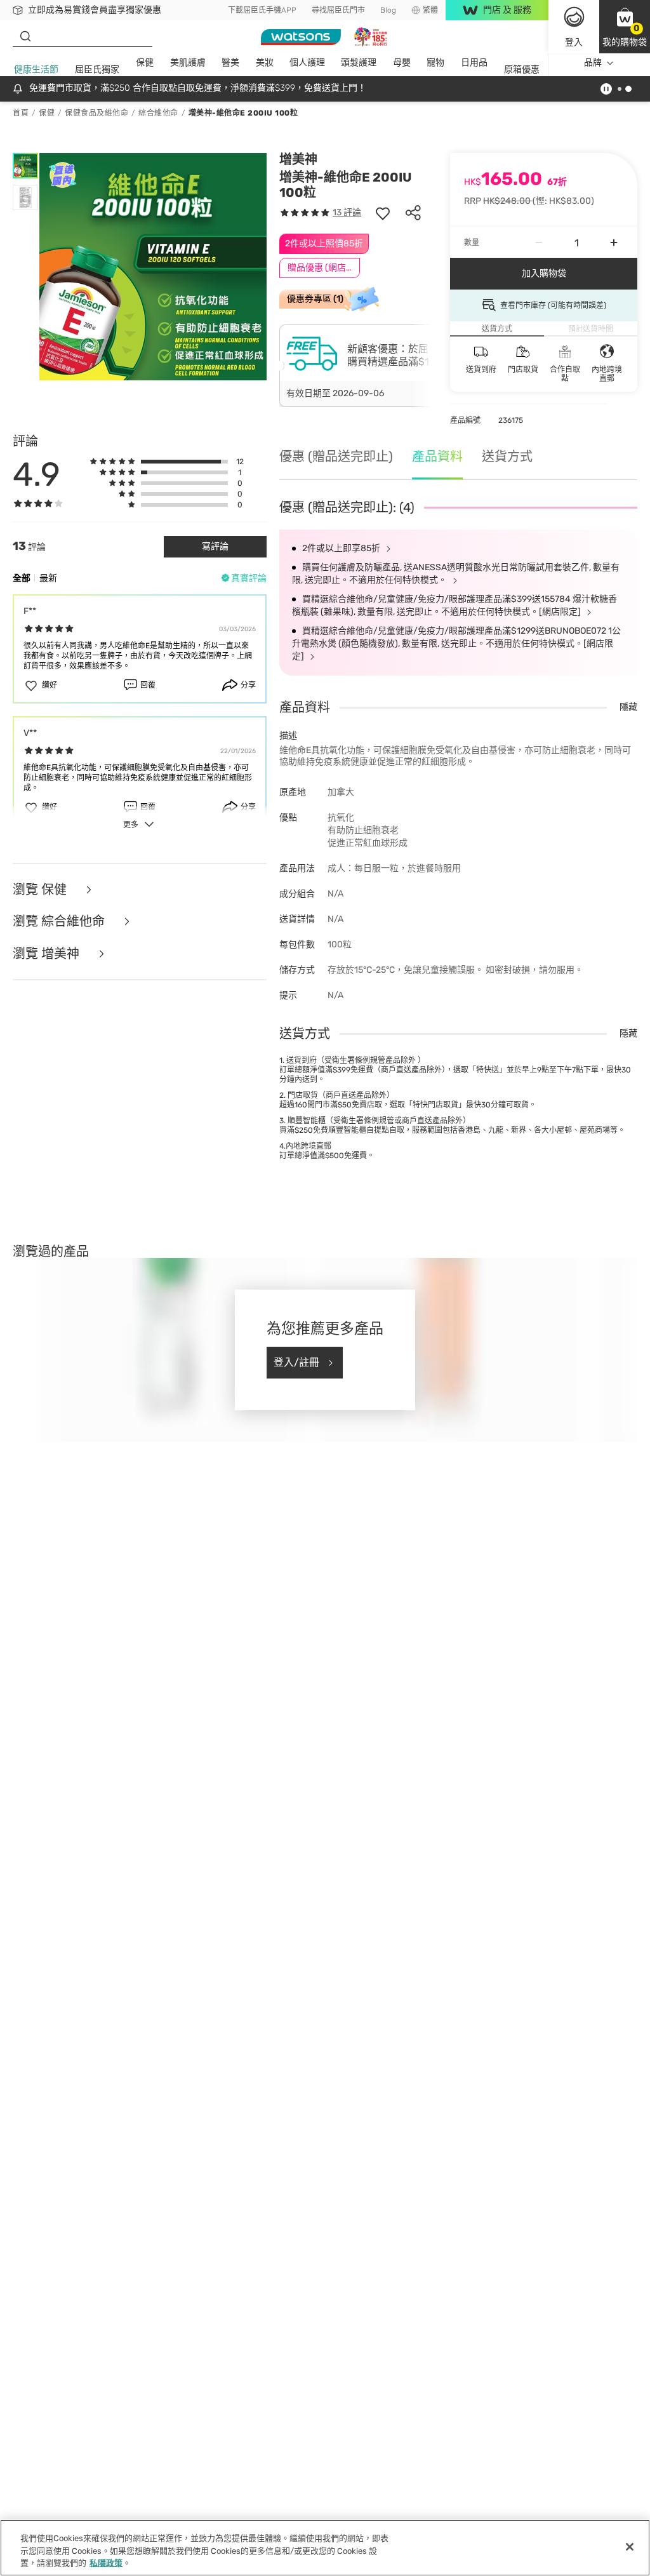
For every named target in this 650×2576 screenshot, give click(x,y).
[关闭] (630, 2547)
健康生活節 (36, 70)
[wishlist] (383, 213)
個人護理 (307, 63)
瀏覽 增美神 (48, 954)
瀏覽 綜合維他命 (60, 922)
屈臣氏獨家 (97, 70)
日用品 (474, 63)
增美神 (298, 159)
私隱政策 (106, 2563)
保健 (145, 63)
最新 (48, 578)
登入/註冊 (296, 1362)
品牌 (593, 63)
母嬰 (402, 63)
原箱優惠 (522, 70)
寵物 (435, 63)
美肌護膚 (188, 63)
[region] (325, 2548)
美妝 (265, 63)
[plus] (614, 243)
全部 (22, 578)
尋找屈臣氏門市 (338, 10)
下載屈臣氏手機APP (262, 10)
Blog (388, 10)
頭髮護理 (359, 63)
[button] (625, 27)
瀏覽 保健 (41, 890)
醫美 (230, 63)
